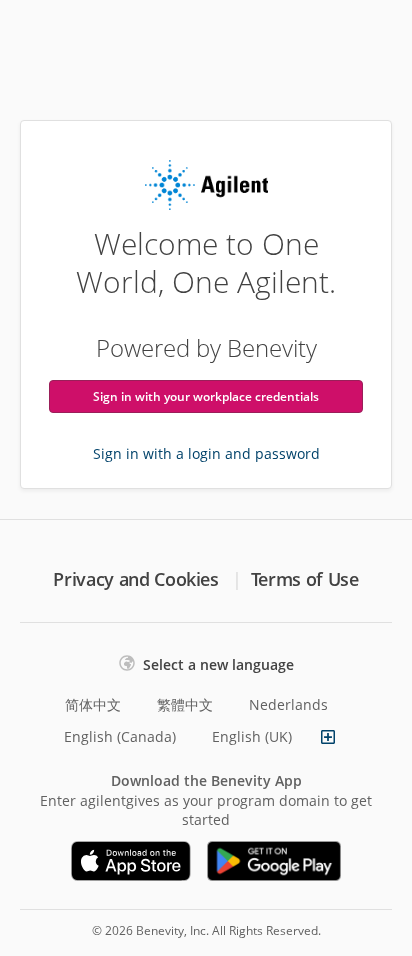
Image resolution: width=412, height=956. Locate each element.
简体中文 (93, 704)
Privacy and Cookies (135, 579)
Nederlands (288, 704)
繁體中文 (185, 704)
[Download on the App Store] (131, 861)
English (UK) (252, 736)
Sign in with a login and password (206, 453)
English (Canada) (120, 736)
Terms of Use (305, 579)
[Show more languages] (328, 737)
